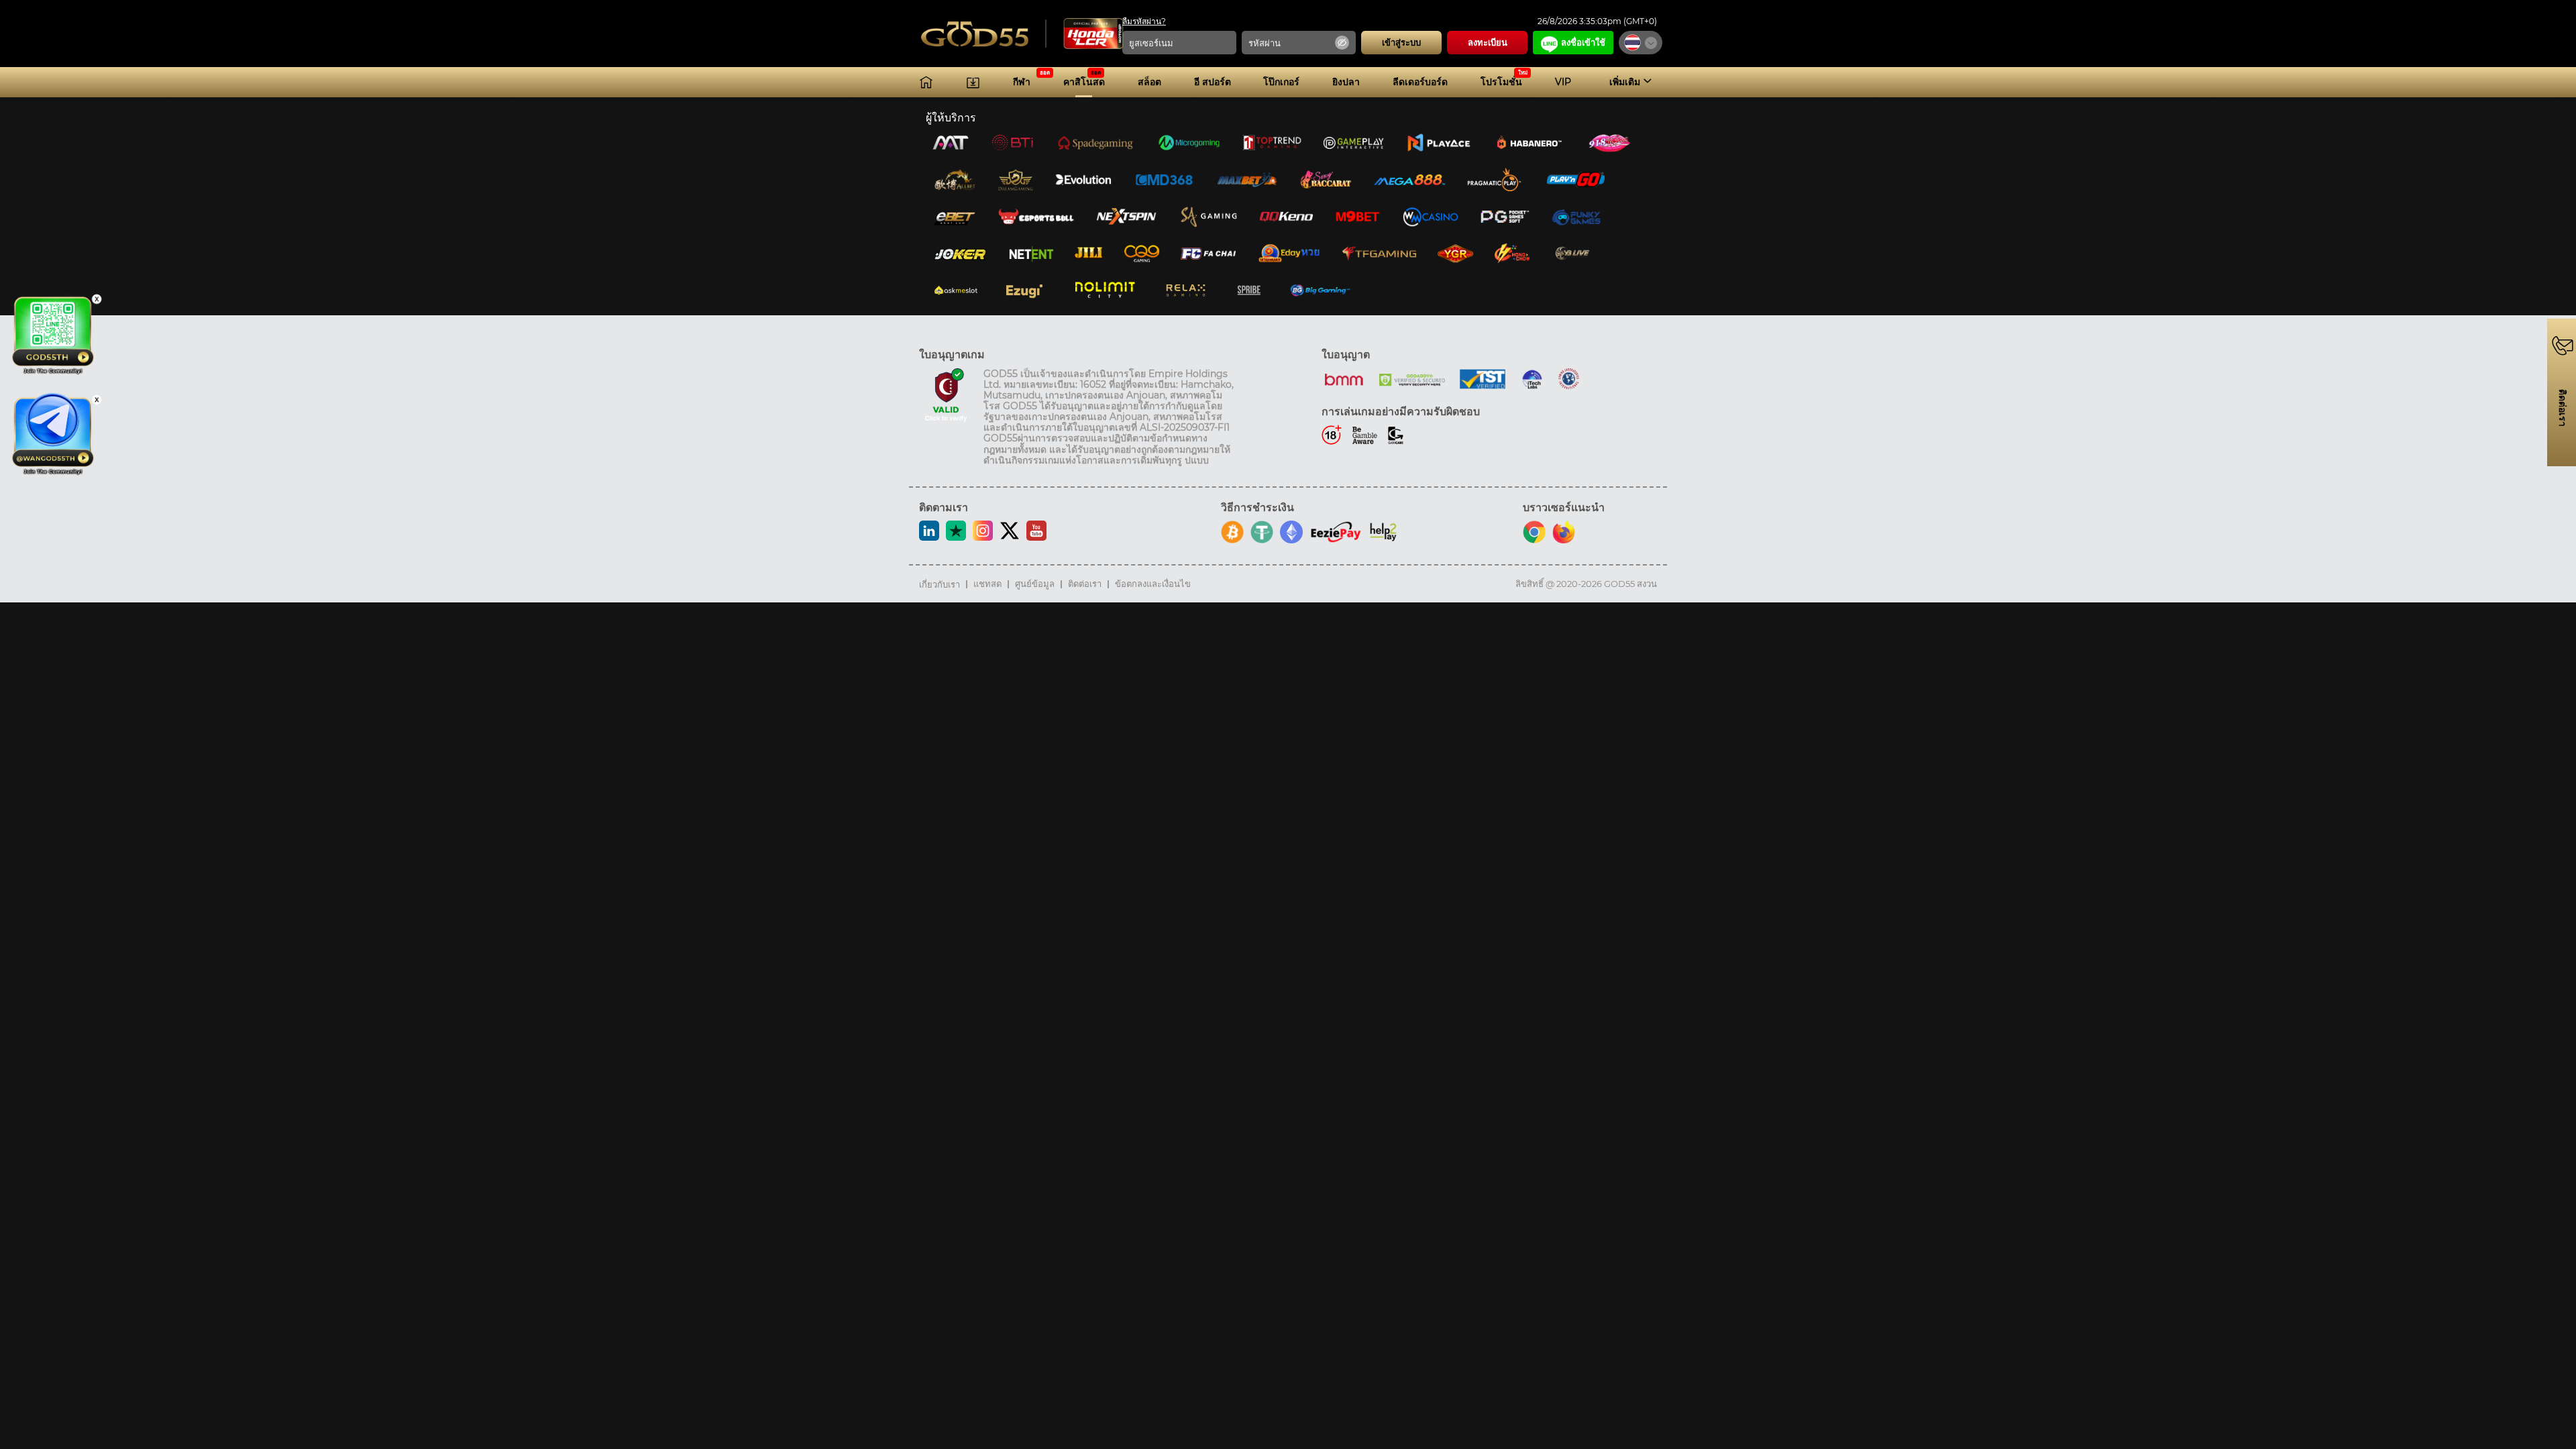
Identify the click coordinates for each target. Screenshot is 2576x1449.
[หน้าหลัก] (926, 82)
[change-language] (1641, 43)
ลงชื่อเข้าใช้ (1583, 42)
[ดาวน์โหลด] (973, 82)
